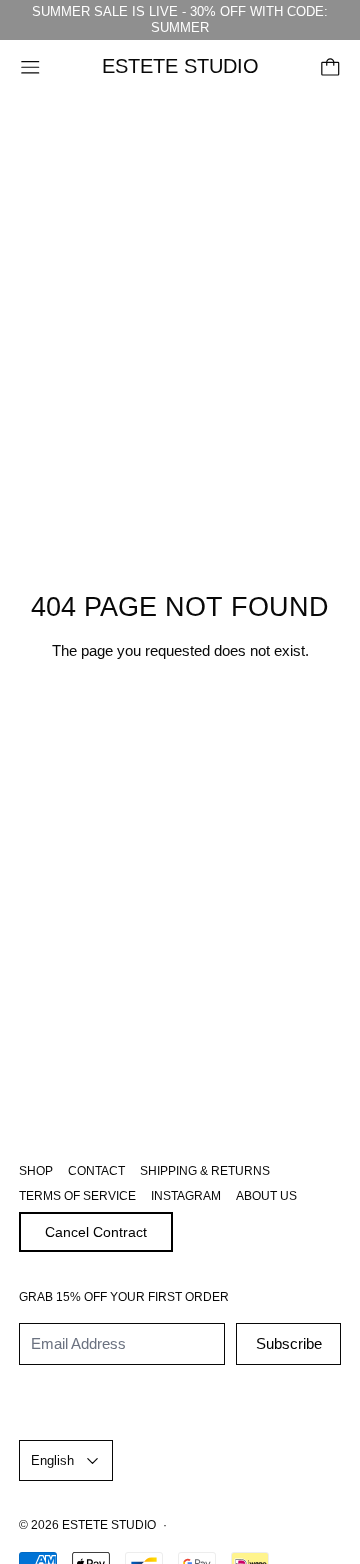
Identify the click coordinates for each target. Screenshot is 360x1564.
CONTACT (96, 1171)
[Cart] (330, 67)
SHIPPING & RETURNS (205, 1171)
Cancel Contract (96, 1232)
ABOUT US (266, 1196)
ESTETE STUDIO (109, 1525)
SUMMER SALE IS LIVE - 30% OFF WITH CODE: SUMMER (180, 19)
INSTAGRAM (186, 1196)
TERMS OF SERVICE (77, 1196)
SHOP (36, 1171)
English (52, 1460)
